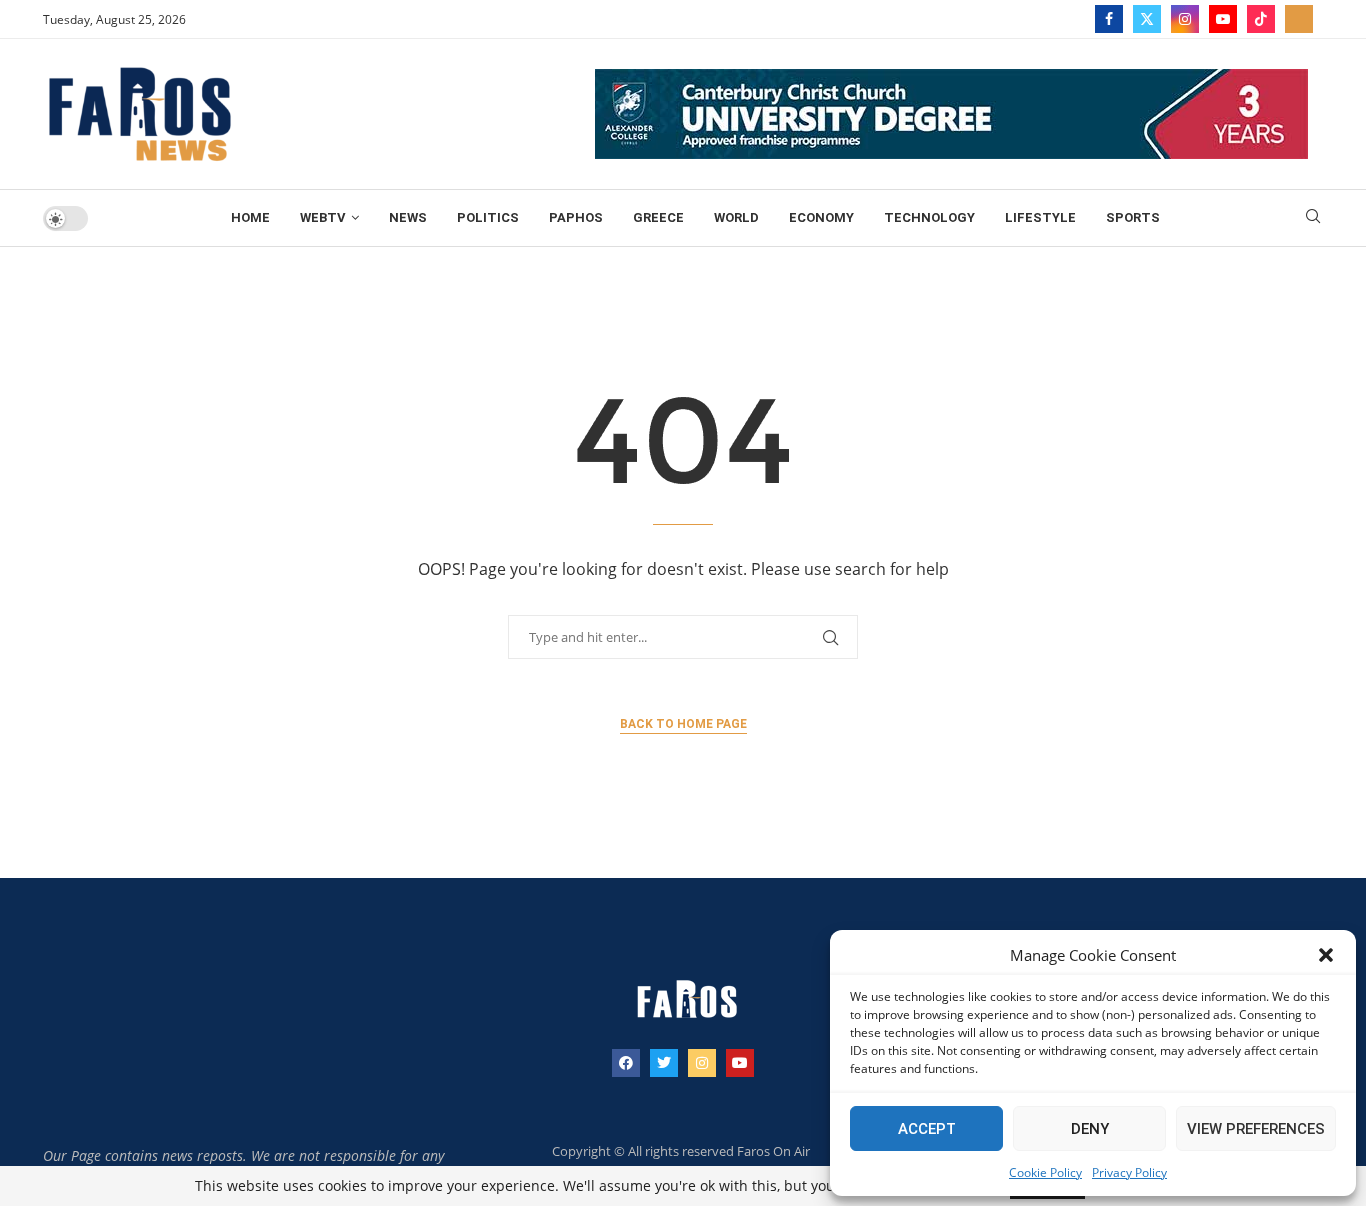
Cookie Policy (1045, 1172)
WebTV (323, 217)
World (736, 217)
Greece (658, 217)
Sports (1133, 217)
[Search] (1313, 218)
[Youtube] (1223, 19)
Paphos (576, 217)
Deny (1090, 1129)
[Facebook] (1109, 19)
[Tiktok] (1261, 19)
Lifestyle (1040, 217)
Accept (927, 1129)
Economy (821, 217)
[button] (1326, 955)
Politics (488, 217)
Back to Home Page (683, 724)
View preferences (1256, 1129)
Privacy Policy (1129, 1172)
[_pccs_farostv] (1299, 19)
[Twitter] (1147, 19)
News (408, 217)
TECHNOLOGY (929, 217)
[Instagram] (1185, 19)
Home (250, 217)
